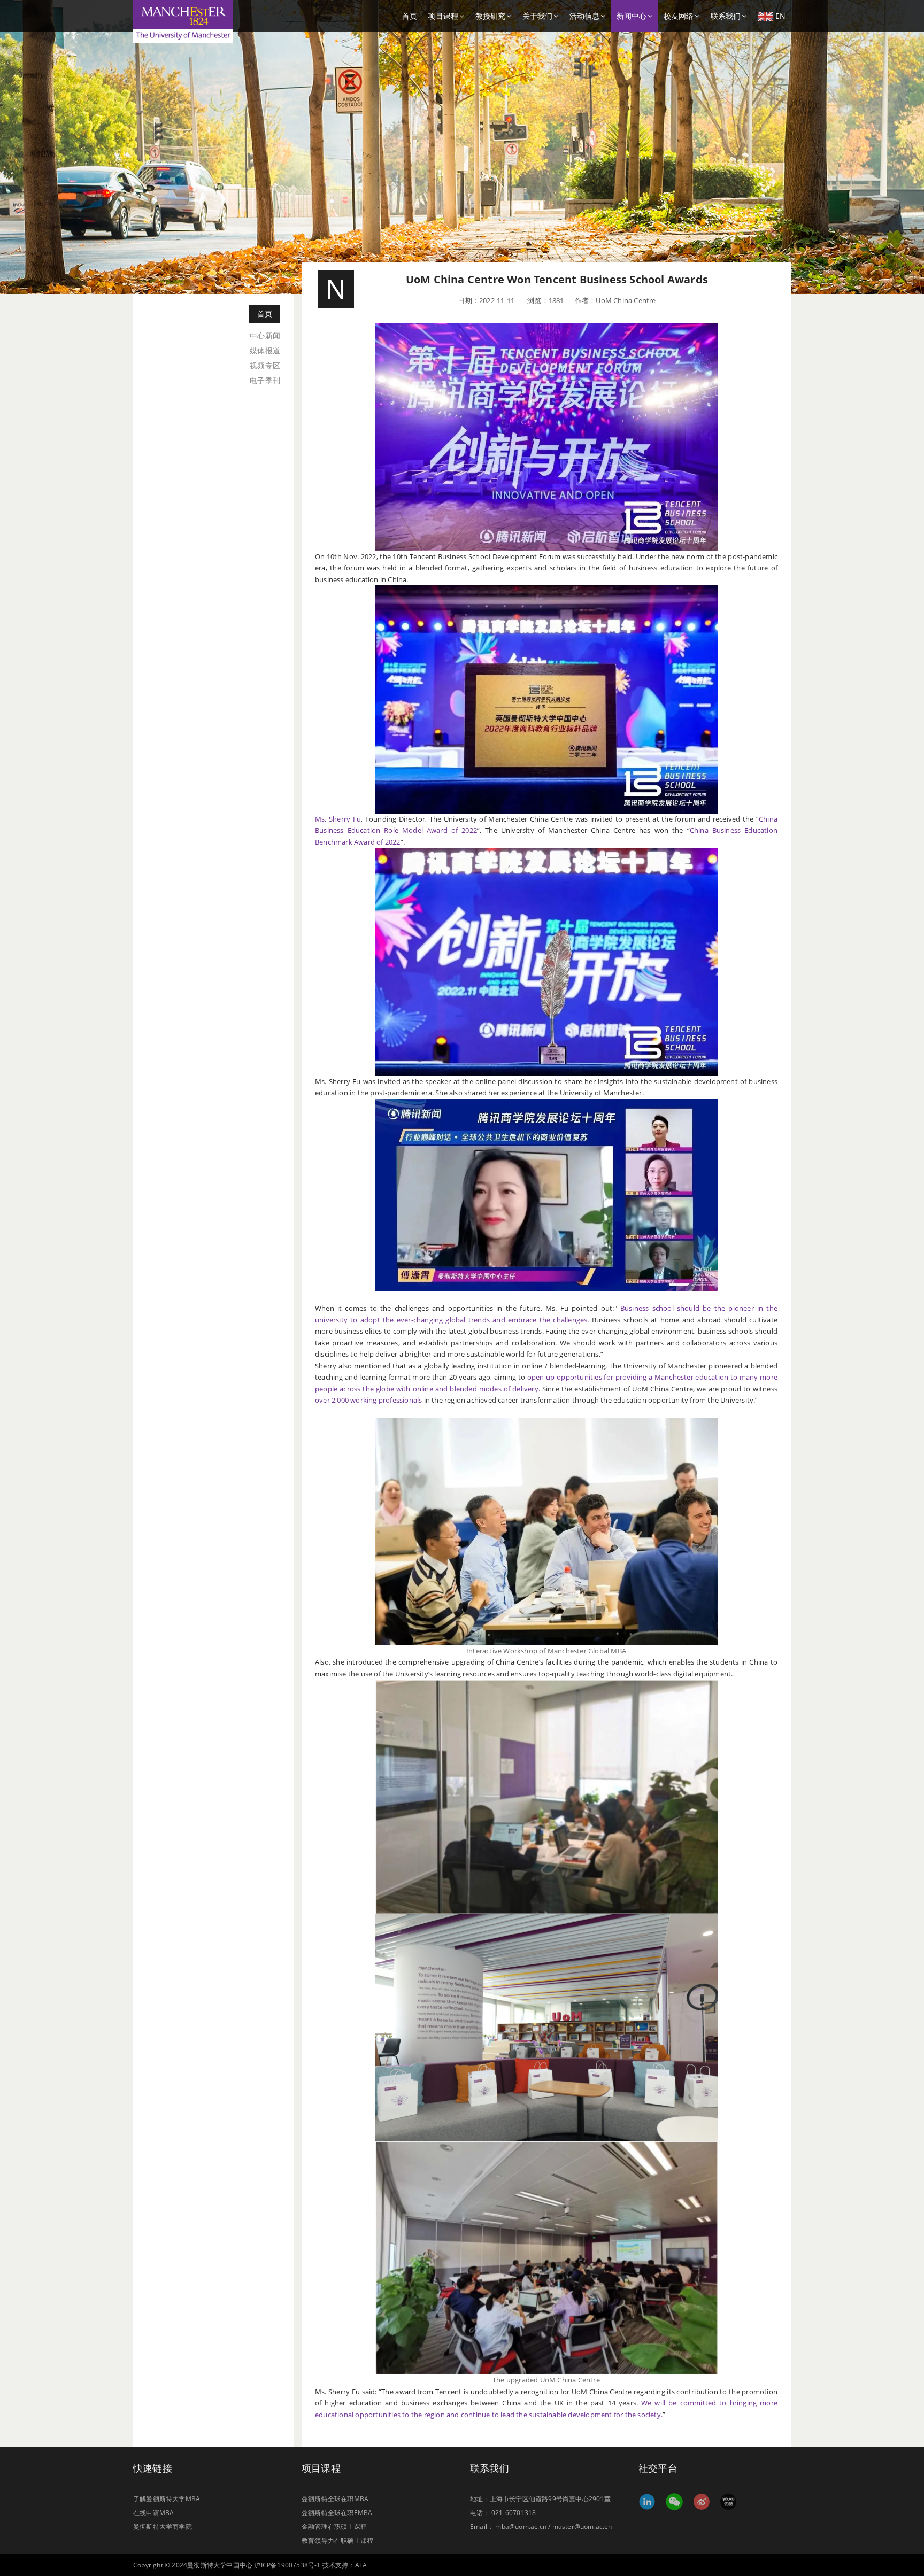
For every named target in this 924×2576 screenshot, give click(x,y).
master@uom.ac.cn (582, 2527)
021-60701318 (514, 2513)
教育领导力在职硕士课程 (337, 2540)
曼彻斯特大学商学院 (163, 2527)
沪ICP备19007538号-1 (287, 2565)
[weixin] (674, 2502)
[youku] (728, 2502)
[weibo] (701, 2502)
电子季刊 (265, 380)
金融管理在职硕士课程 (334, 2527)
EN (780, 16)
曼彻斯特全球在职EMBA (337, 2513)
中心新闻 (265, 335)
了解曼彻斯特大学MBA (167, 2499)
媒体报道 (265, 350)
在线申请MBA (153, 2513)
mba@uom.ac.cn (521, 2527)
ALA (361, 2565)
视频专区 (265, 365)
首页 (410, 16)
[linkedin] (647, 2502)
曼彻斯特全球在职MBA (335, 2499)
